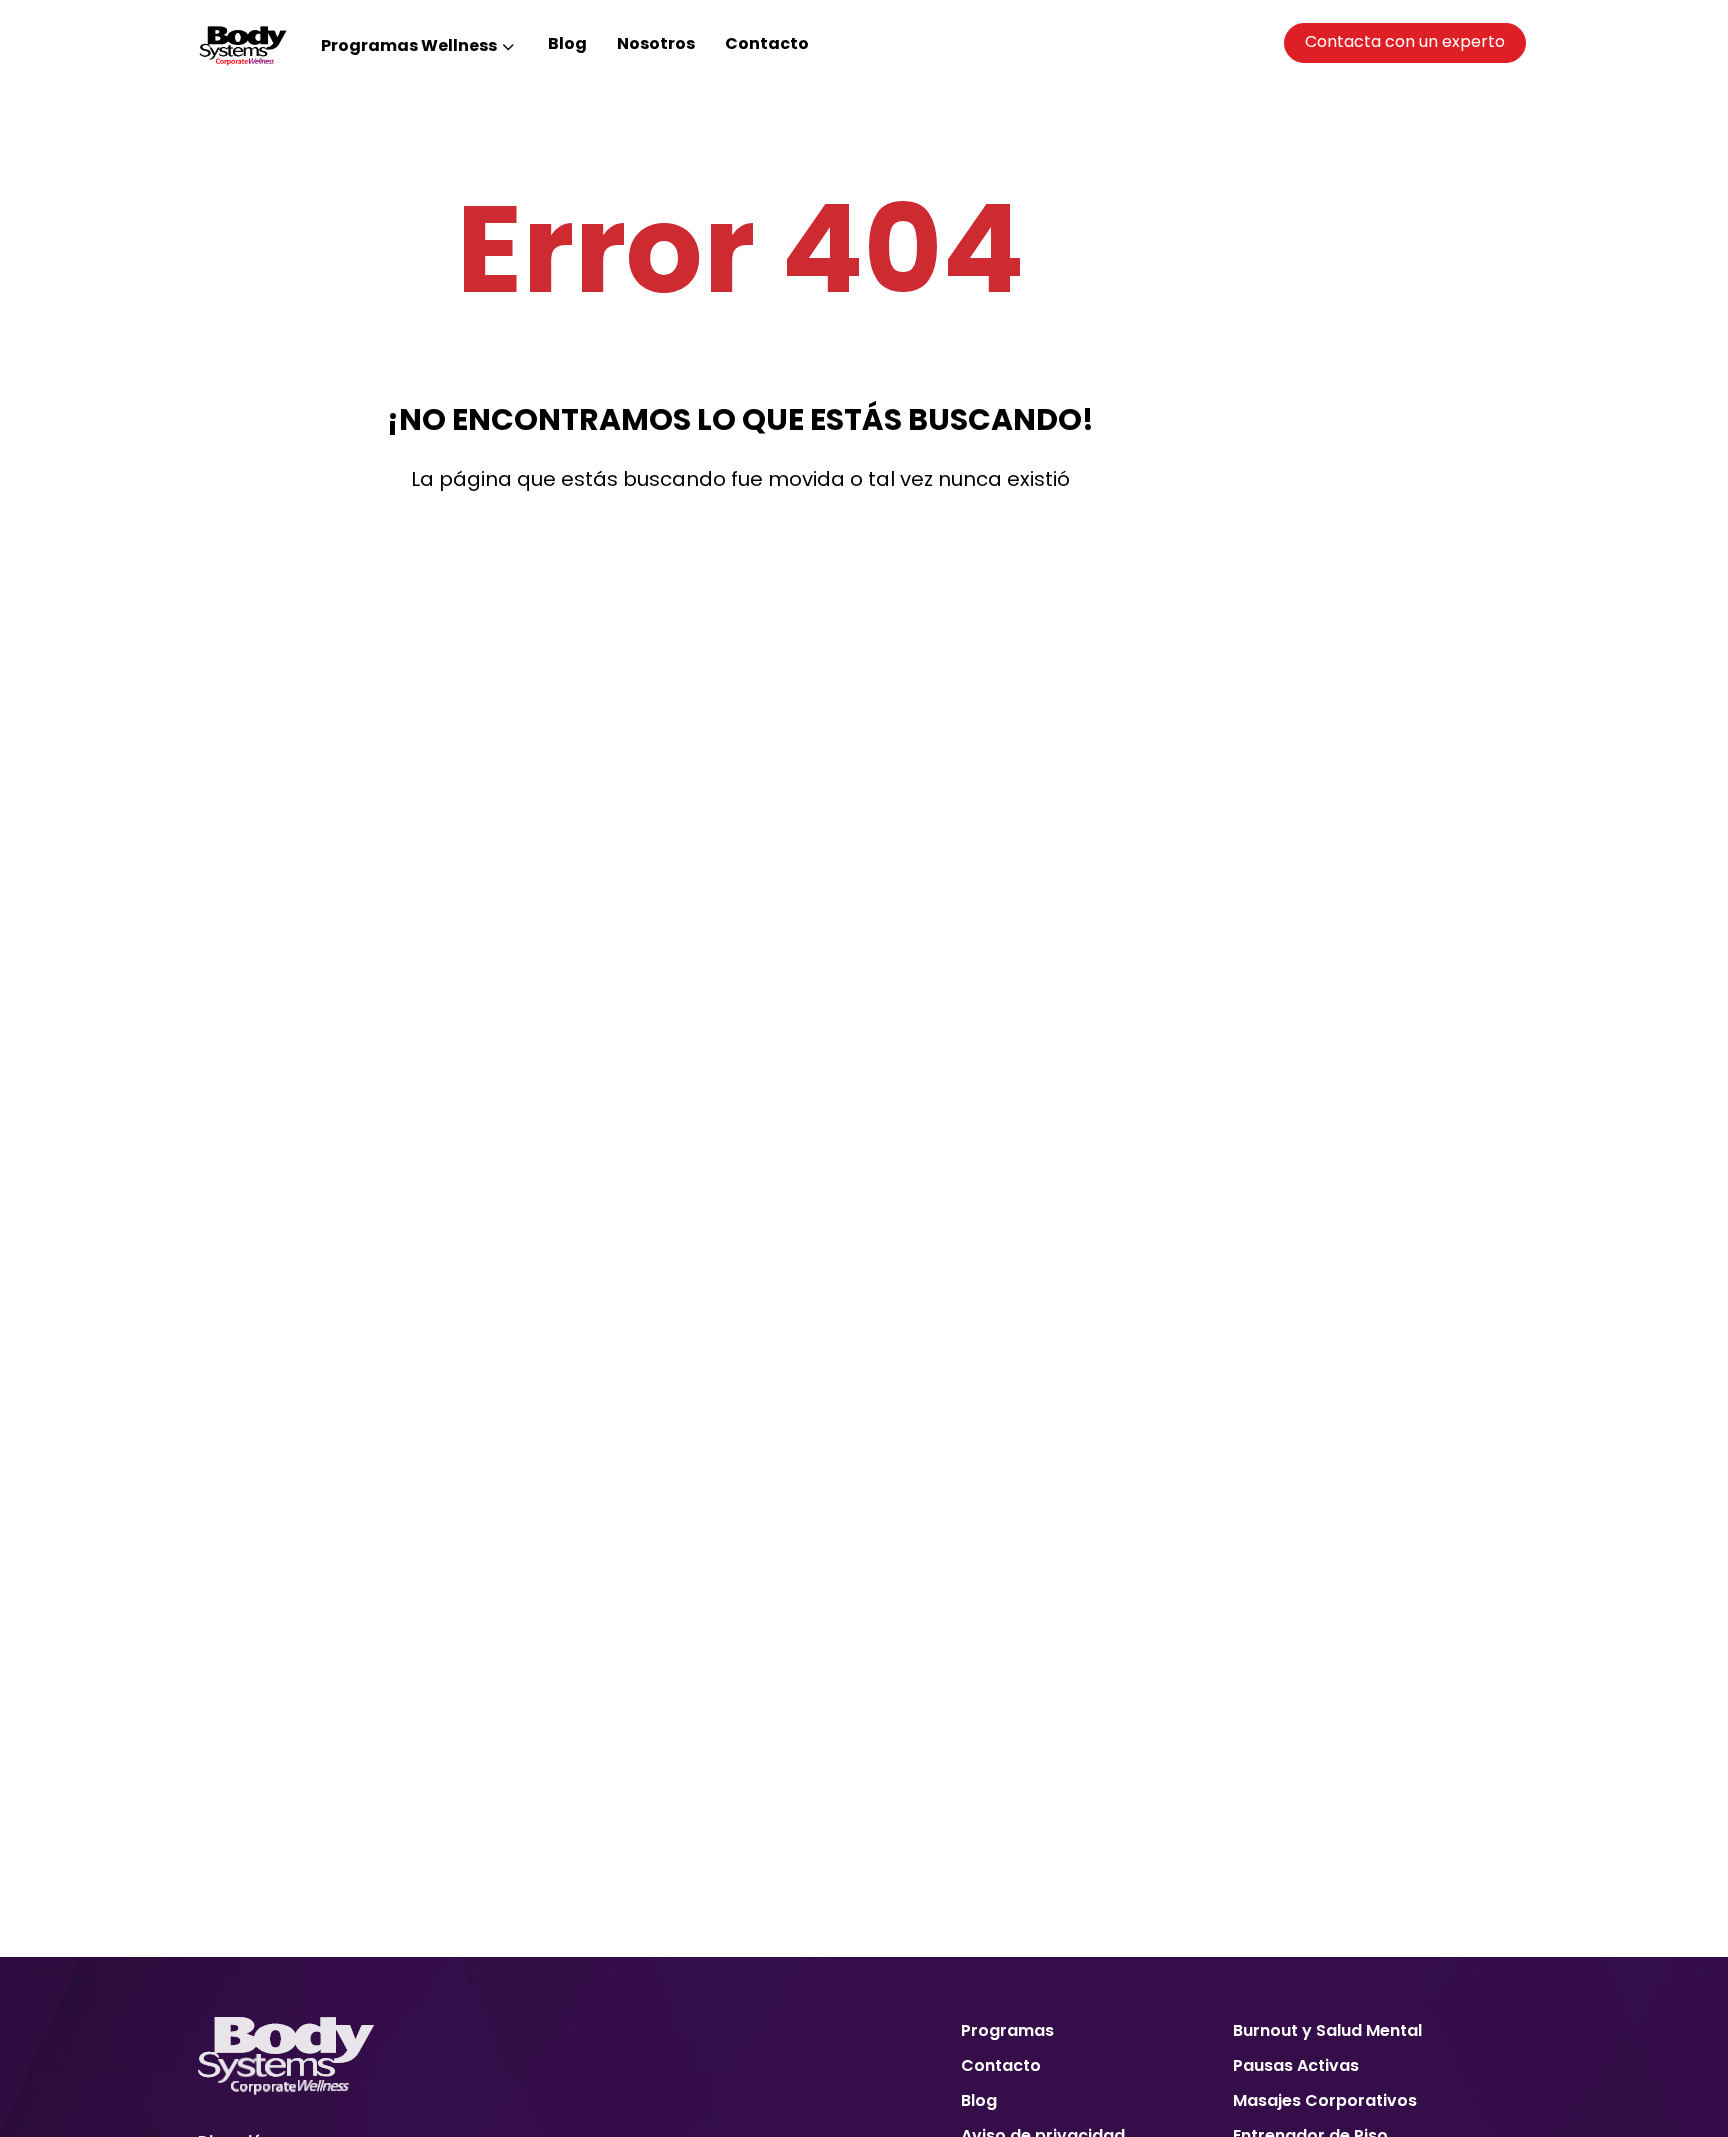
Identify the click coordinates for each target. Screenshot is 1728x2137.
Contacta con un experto (1405, 41)
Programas (1007, 2030)
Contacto (767, 43)
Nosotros (656, 43)
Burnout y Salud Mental (1327, 2030)
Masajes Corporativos (1325, 2100)
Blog (567, 43)
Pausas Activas (1296, 2065)
